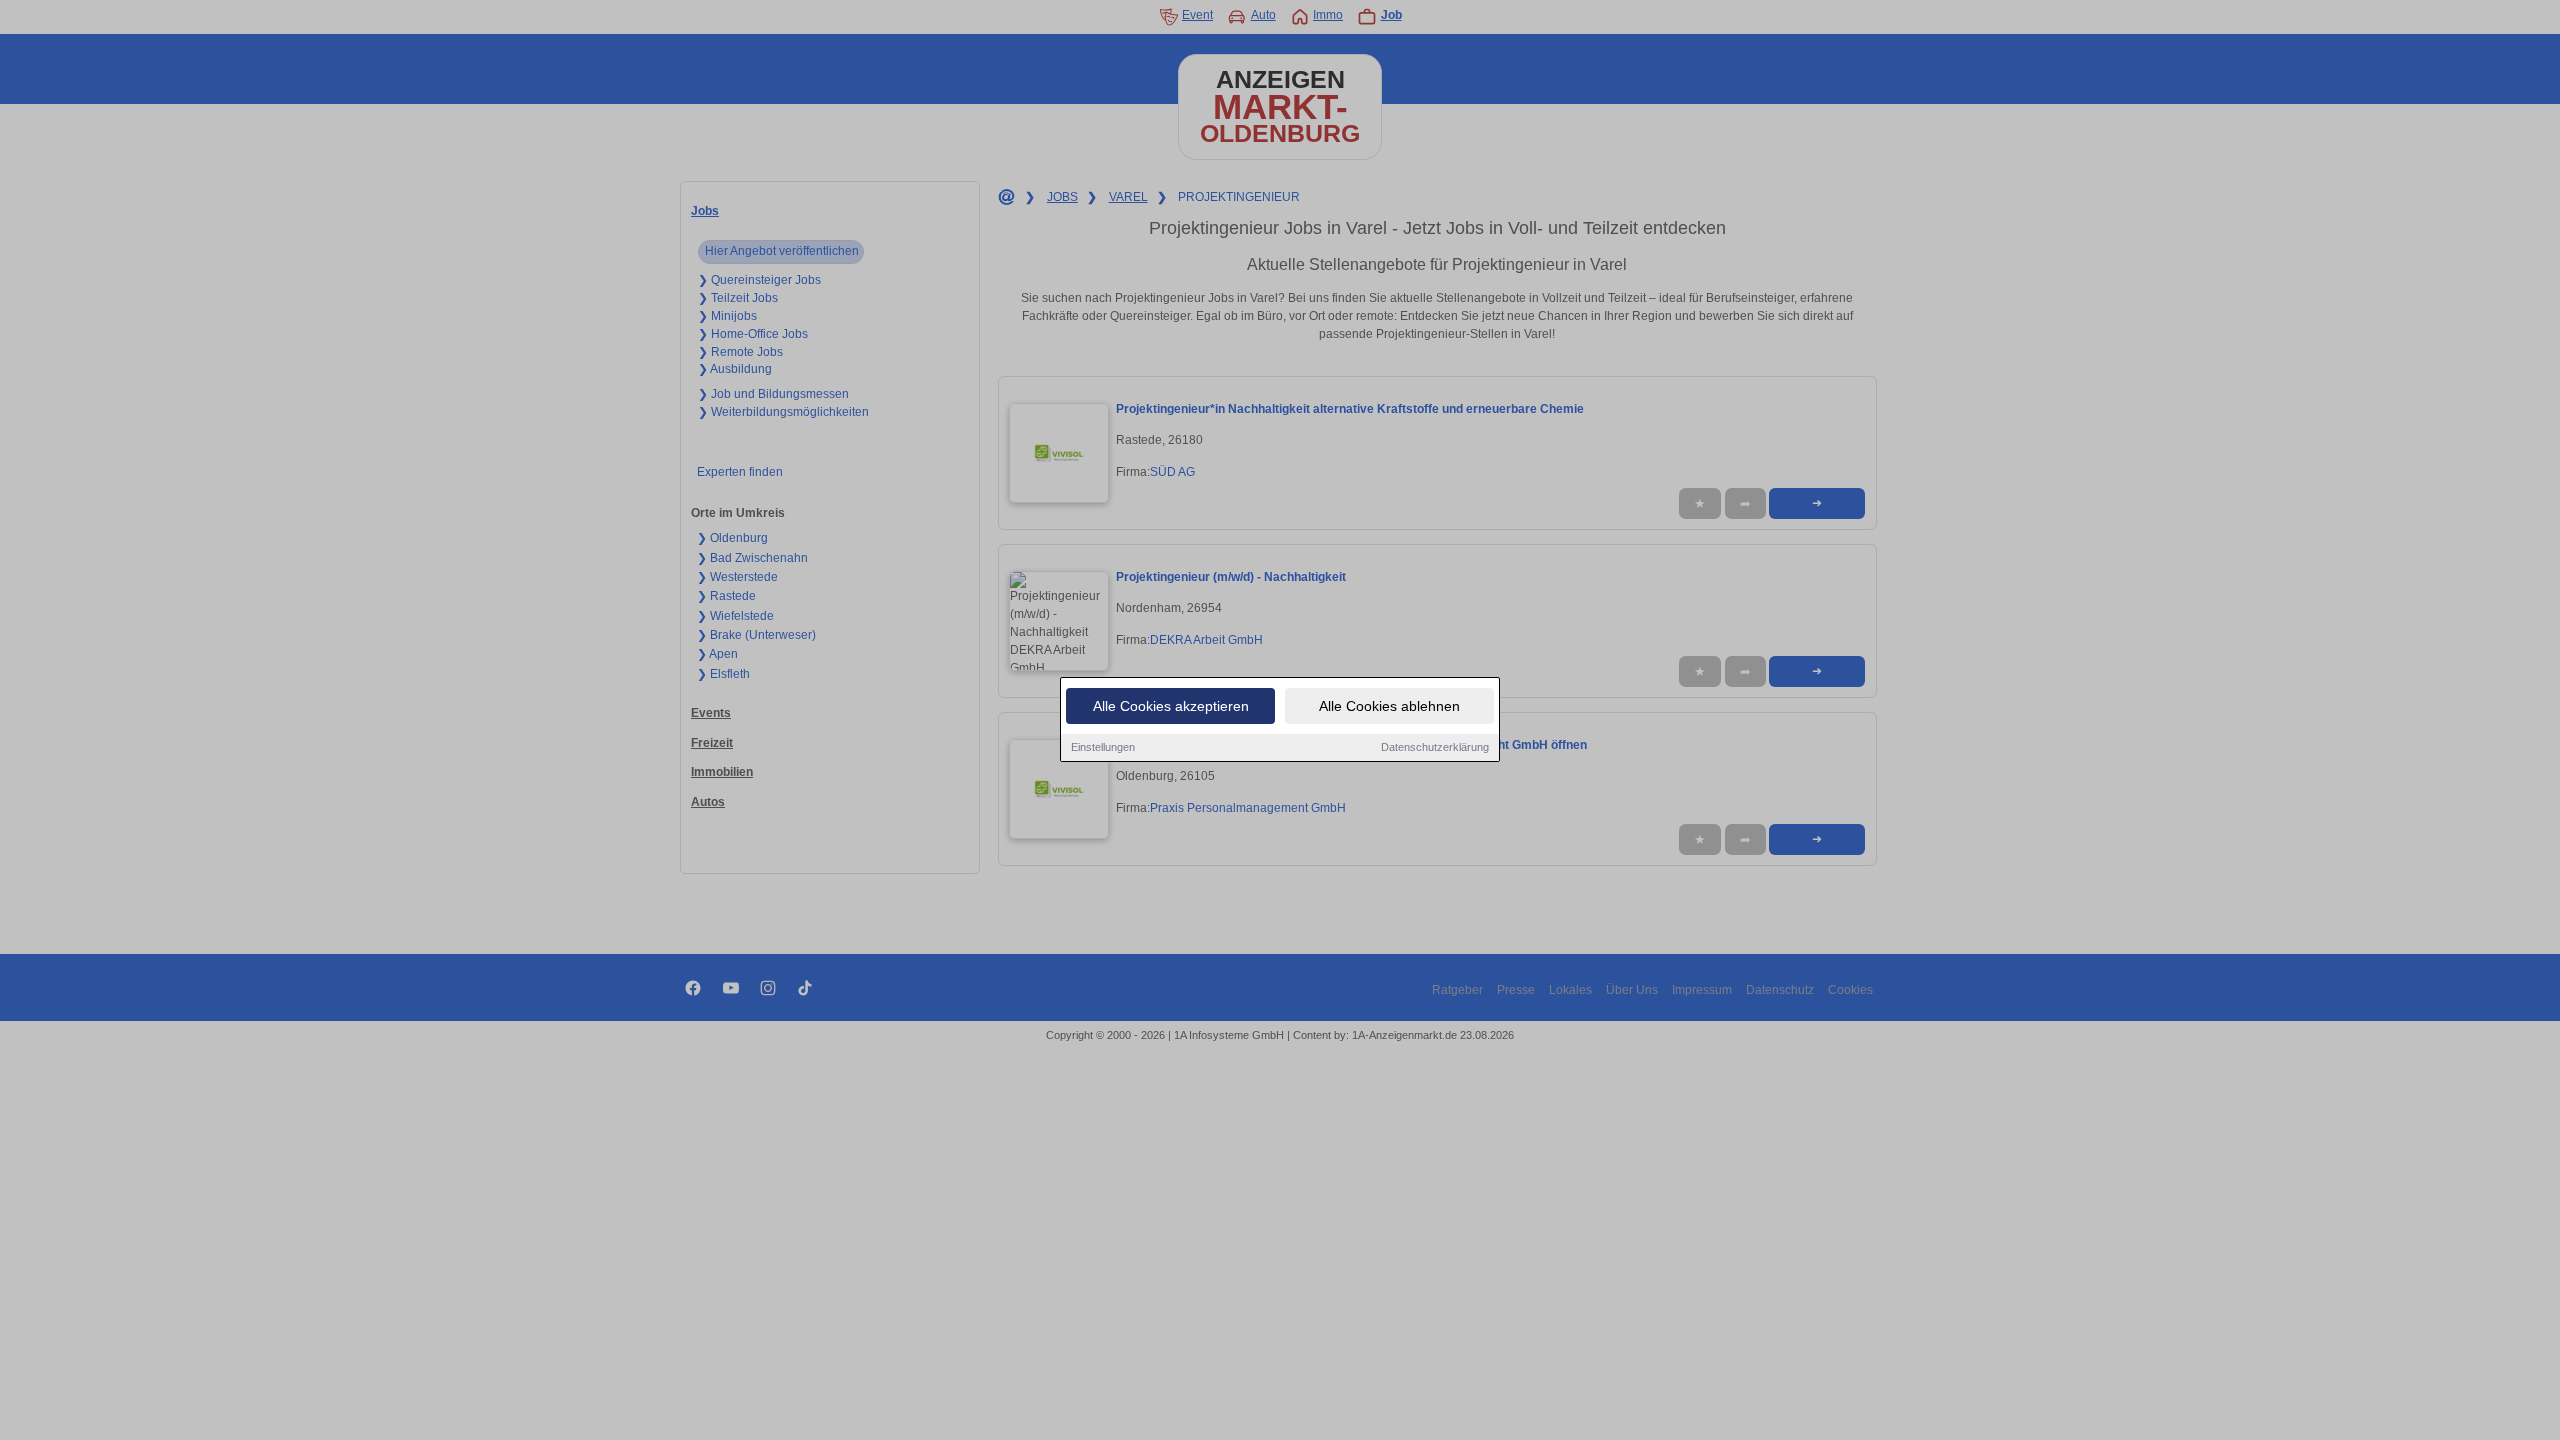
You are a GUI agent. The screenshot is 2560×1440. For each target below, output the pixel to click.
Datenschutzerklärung (1435, 747)
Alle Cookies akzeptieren (1171, 706)
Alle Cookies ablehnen (1389, 706)
